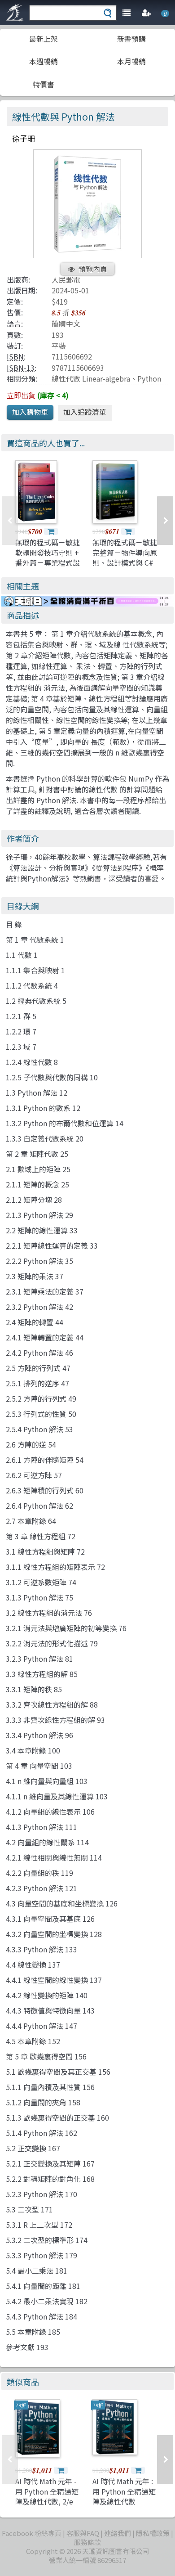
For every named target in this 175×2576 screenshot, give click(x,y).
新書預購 (131, 39)
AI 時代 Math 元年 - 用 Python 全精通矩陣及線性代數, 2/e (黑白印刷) (47, 2496)
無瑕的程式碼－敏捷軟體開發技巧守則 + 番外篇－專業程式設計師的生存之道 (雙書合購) (48, 562)
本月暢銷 (131, 61)
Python (149, 378)
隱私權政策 (153, 2533)
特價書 (44, 84)
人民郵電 (66, 279)
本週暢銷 (44, 61)
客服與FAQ (83, 2533)
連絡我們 (118, 2533)
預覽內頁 (93, 269)
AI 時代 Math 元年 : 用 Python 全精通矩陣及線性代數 (124, 2491)
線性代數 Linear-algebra (91, 378)
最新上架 (44, 39)
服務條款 (87, 2542)
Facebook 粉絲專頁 (32, 2533)
